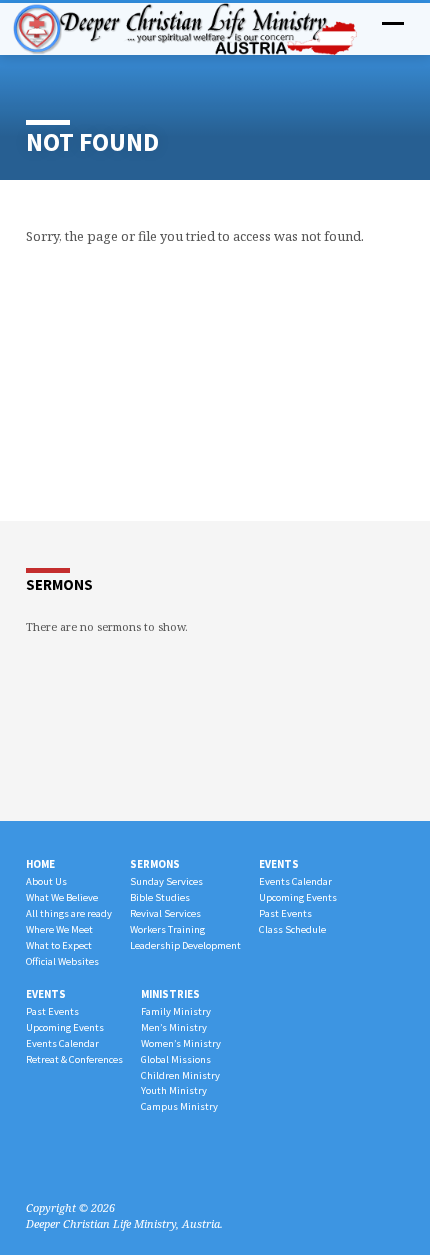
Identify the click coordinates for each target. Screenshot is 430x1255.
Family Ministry (176, 1011)
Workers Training (167, 929)
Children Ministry (180, 1075)
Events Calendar (295, 881)
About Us (46, 881)
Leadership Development (185, 945)
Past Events (285, 913)
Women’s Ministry (181, 1043)
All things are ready (69, 913)
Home (40, 864)
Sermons (155, 864)
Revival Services (165, 913)
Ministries (170, 994)
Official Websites (62, 961)
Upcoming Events (298, 897)
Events (279, 864)
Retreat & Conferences (74, 1059)
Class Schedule (292, 929)
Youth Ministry (174, 1090)
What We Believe (62, 897)
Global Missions (176, 1059)
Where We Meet (59, 929)
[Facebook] (35, 1160)
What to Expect (59, 945)
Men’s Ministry (174, 1027)
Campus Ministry (179, 1106)
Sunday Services (166, 881)
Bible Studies (160, 897)
